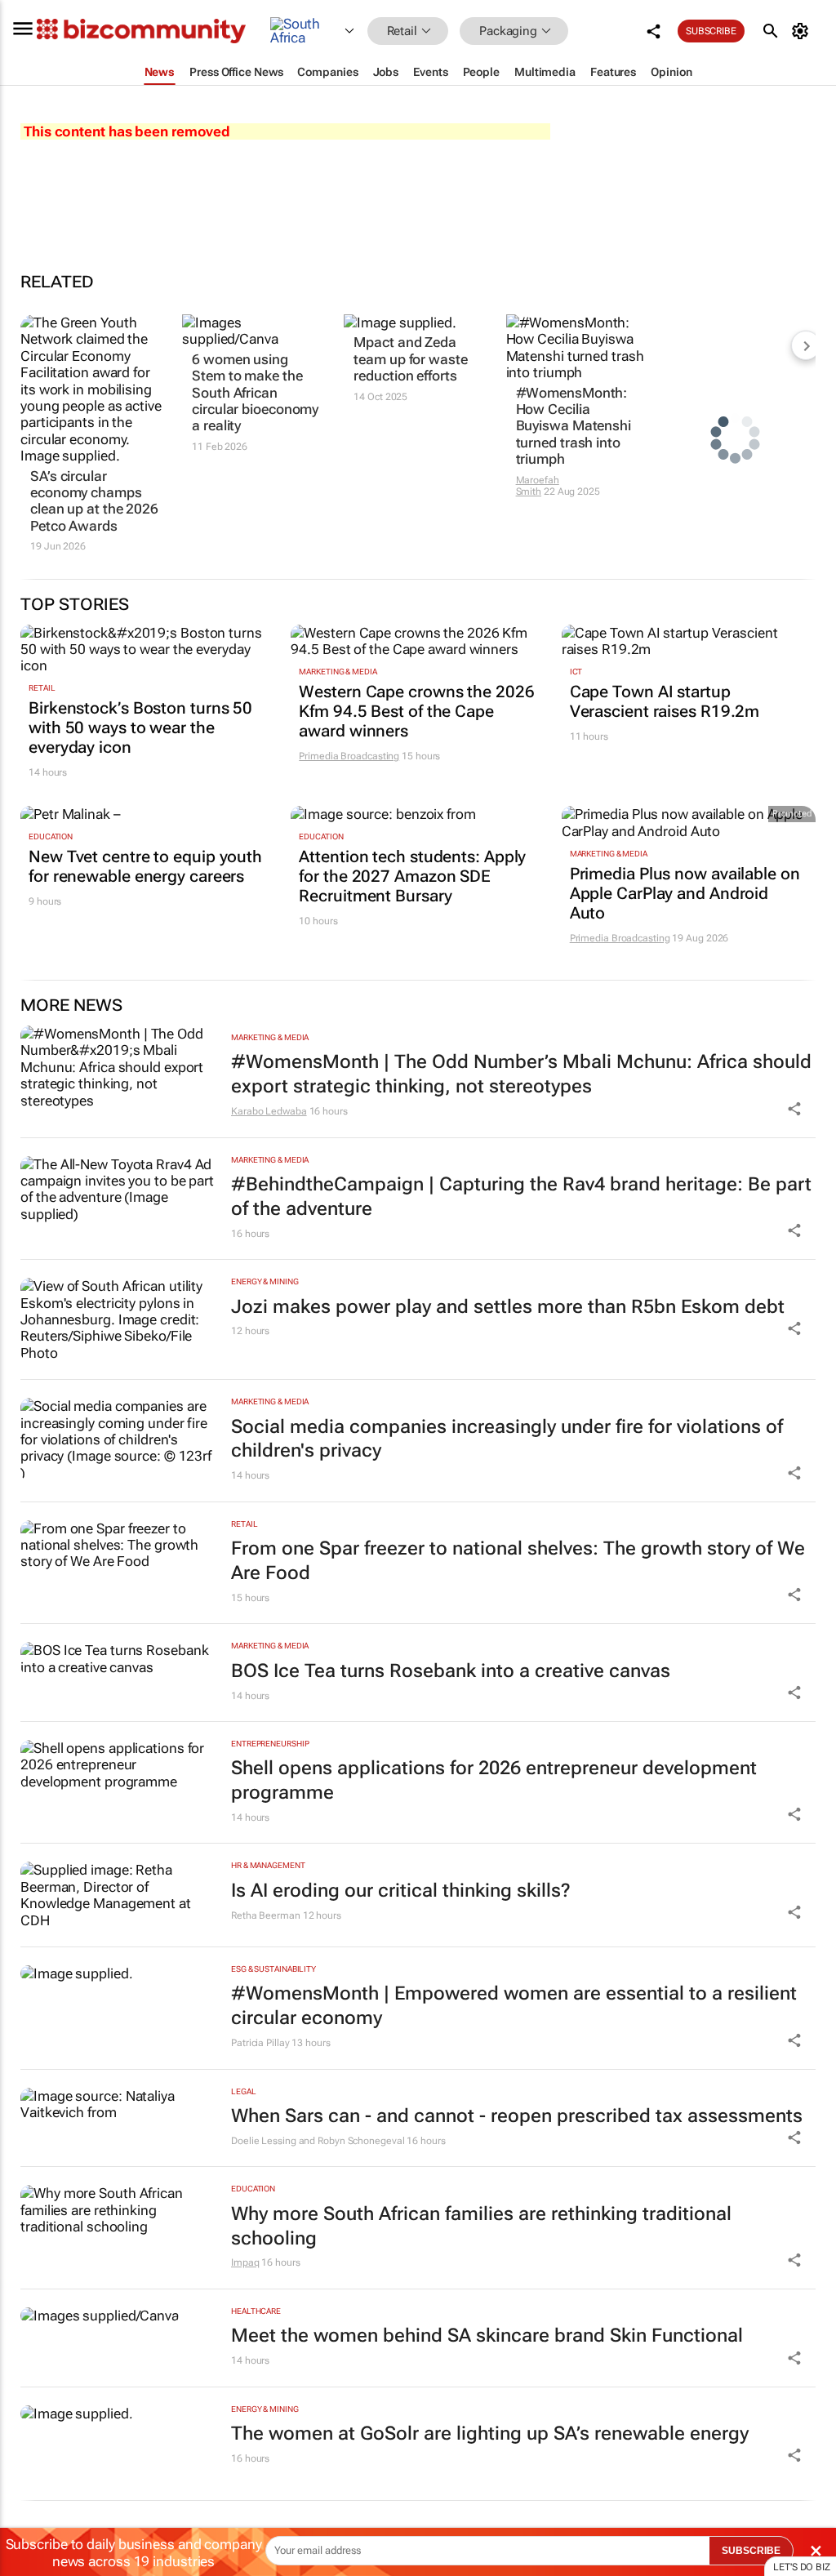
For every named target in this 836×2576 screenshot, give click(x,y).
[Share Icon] (794, 1109)
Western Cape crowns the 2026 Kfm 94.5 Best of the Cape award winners (416, 711)
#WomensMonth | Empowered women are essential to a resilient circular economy (514, 2006)
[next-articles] (806, 345)
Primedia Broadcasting (349, 756)
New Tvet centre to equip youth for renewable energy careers (145, 866)
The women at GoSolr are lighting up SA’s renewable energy (490, 2434)
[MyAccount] (803, 31)
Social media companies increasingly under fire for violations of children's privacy (507, 1439)
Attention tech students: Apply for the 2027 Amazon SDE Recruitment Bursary (412, 876)
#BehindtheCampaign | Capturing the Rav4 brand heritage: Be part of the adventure (521, 1197)
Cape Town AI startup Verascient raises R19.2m (665, 701)
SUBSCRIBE (751, 2551)
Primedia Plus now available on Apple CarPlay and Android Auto (685, 893)
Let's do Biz (802, 2567)
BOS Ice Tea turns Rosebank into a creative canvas (451, 1671)
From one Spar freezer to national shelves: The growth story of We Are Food (518, 1561)
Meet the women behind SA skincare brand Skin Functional (487, 2336)
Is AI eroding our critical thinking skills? (401, 1891)
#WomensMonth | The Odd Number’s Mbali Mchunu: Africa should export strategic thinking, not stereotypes (521, 1074)
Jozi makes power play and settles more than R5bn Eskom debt (508, 1307)
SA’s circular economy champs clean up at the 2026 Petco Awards (94, 501)
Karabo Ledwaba (269, 1111)
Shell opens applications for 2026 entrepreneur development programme (494, 1780)
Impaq (245, 2262)
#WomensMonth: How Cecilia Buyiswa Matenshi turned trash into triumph (574, 426)
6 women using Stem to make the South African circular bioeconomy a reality (255, 393)
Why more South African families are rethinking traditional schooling (481, 2226)
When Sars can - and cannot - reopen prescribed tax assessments (517, 2116)
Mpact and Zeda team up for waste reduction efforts (410, 359)
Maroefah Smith (538, 486)
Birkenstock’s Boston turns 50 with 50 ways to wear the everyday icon (140, 727)
